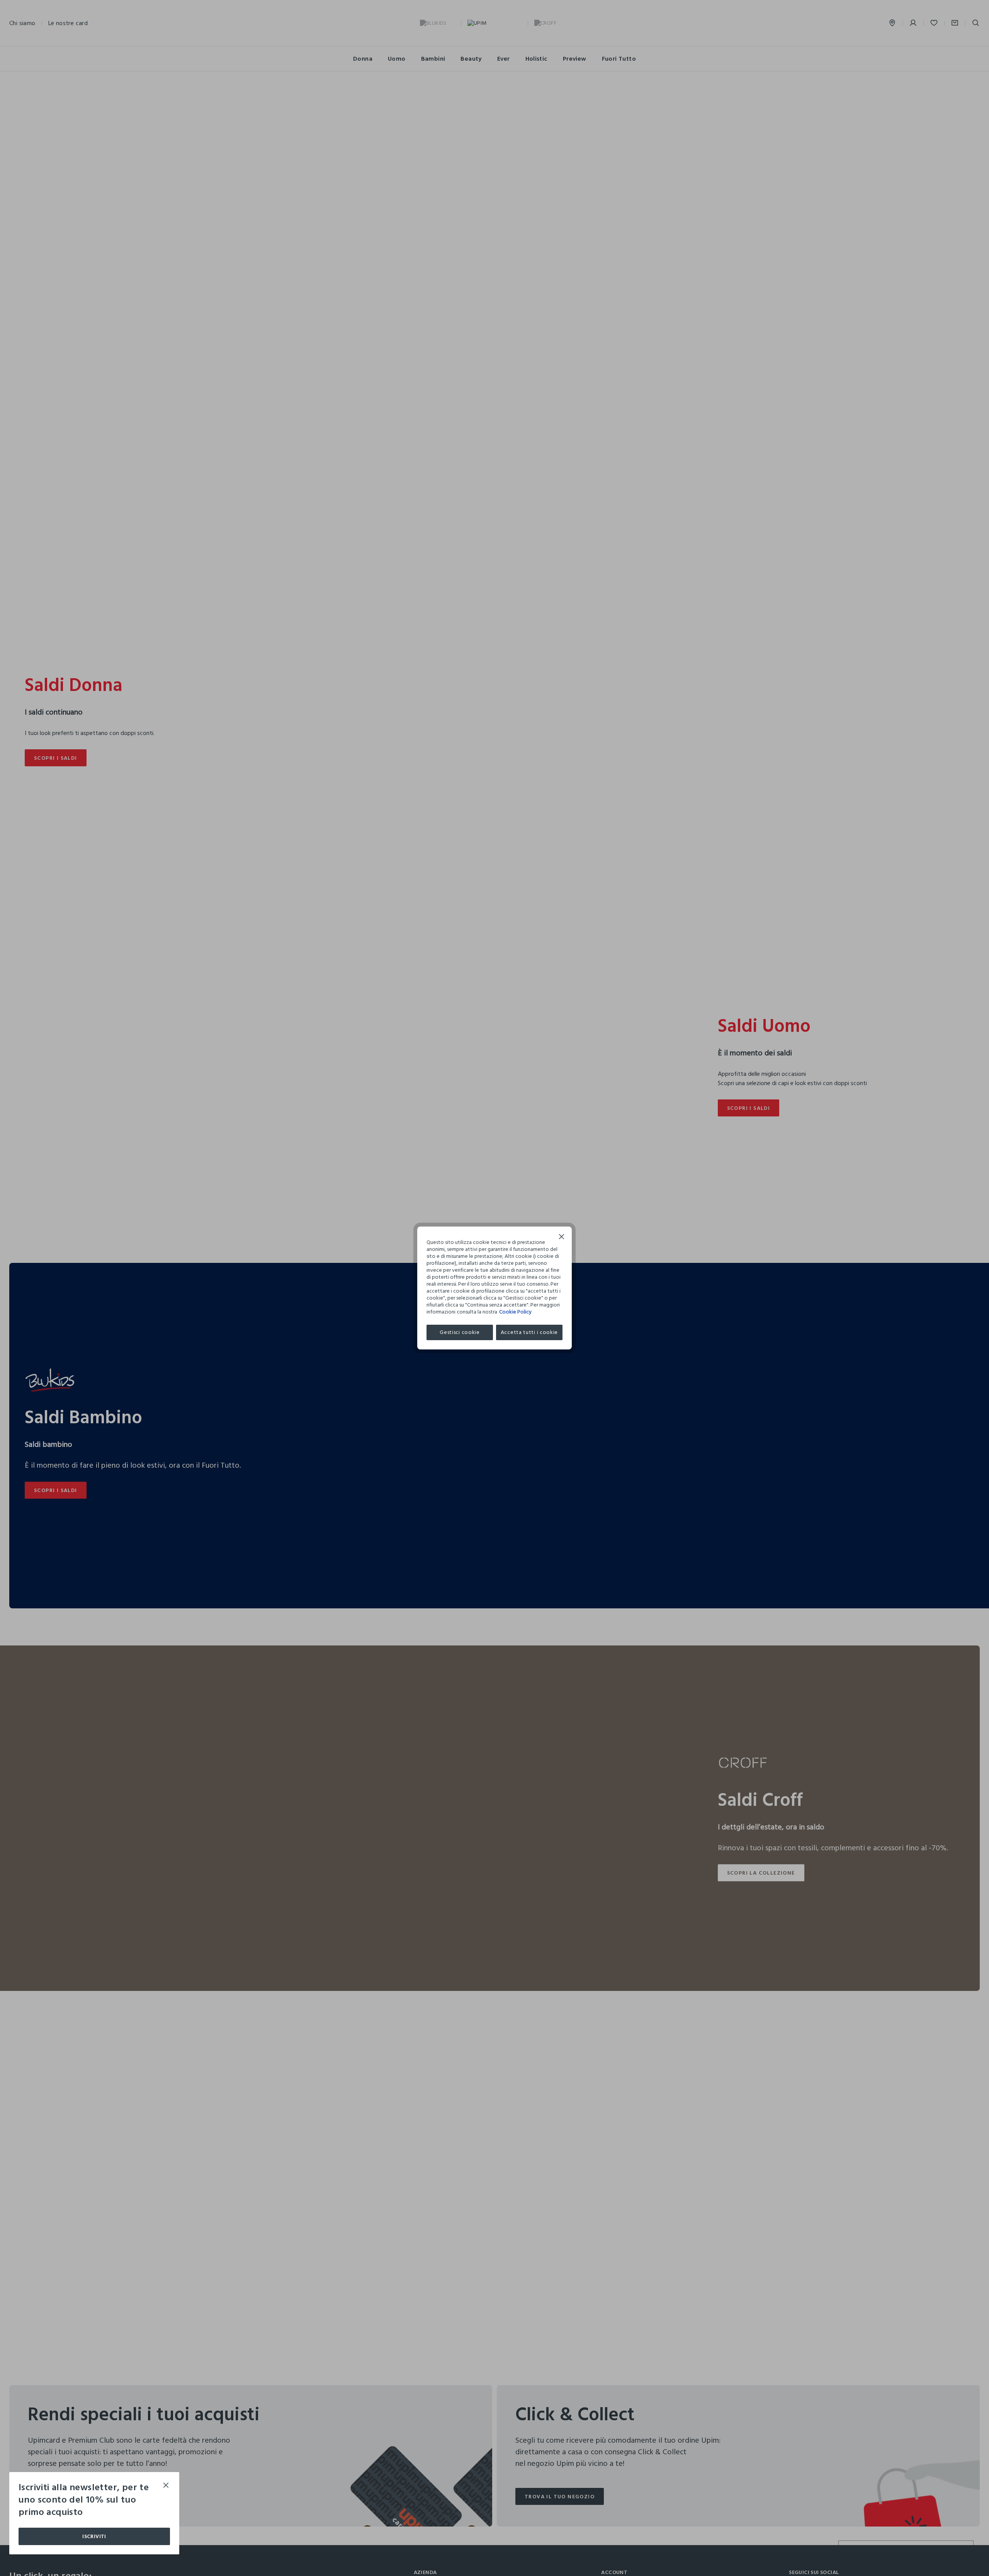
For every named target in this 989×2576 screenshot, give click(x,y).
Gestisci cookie (460, 1332)
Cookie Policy (515, 1312)
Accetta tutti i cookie (529, 1332)
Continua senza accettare (562, 1238)
